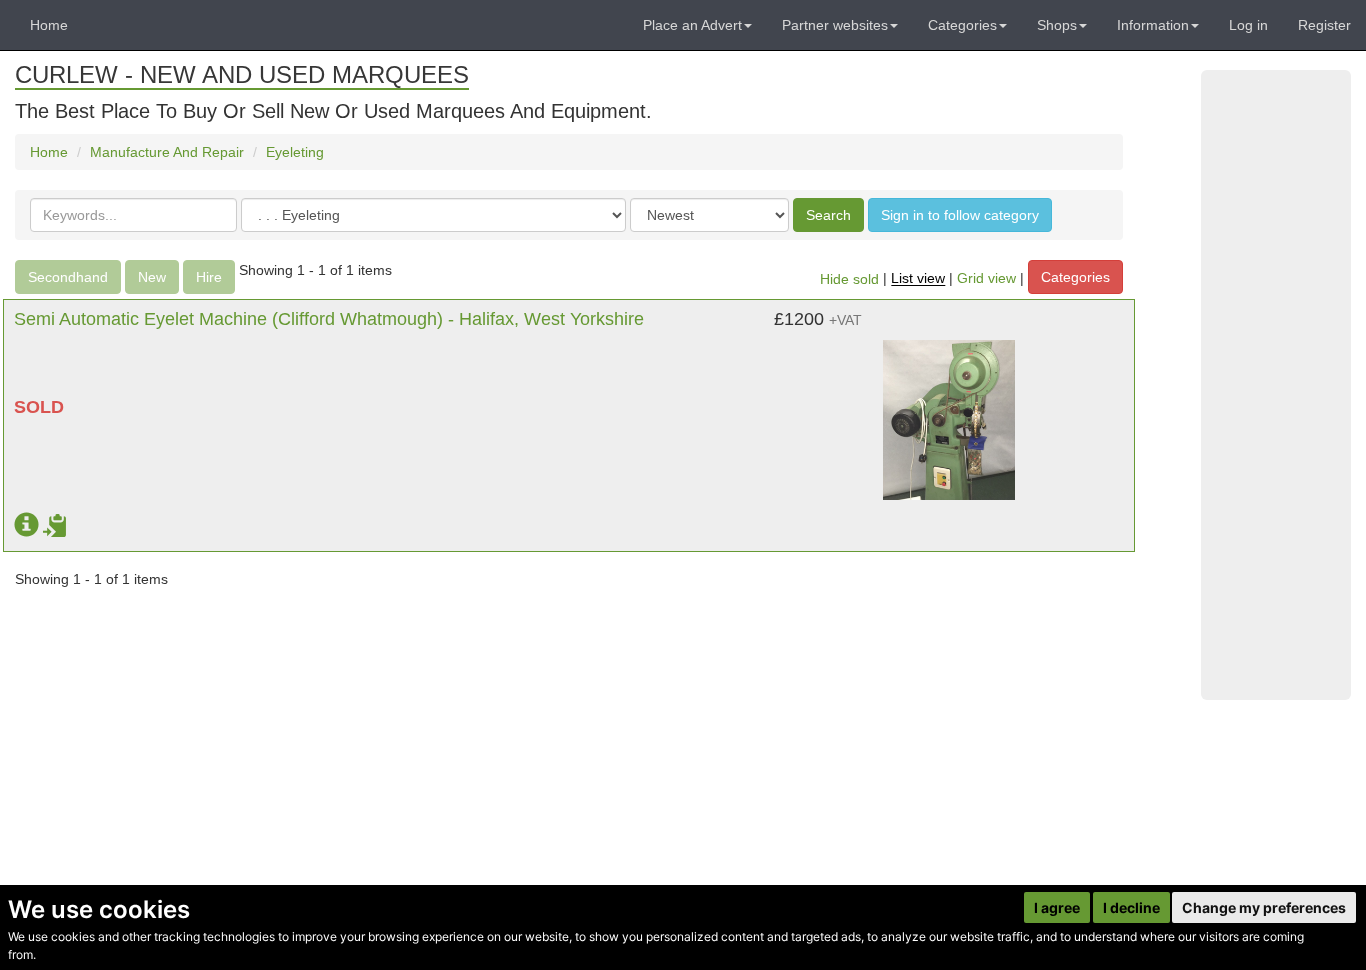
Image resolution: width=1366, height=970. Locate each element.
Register (1324, 25)
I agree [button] (1057, 907)
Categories (1075, 277)
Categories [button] (962, 25)
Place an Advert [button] (692, 25)
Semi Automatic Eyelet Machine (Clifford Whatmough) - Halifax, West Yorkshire (329, 319)
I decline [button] (1131, 907)
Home (49, 25)
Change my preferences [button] (1264, 907)
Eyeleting (295, 152)
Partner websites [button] (835, 25)
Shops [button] (1057, 25)
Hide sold (849, 279)
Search (828, 215)
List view (918, 279)
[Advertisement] (1276, 385)
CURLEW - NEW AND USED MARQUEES (242, 74)
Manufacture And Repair (167, 152)
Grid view (986, 279)
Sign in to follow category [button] (960, 215)
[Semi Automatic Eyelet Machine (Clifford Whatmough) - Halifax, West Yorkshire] (949, 410)
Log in (1248, 25)
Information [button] (1153, 25)
